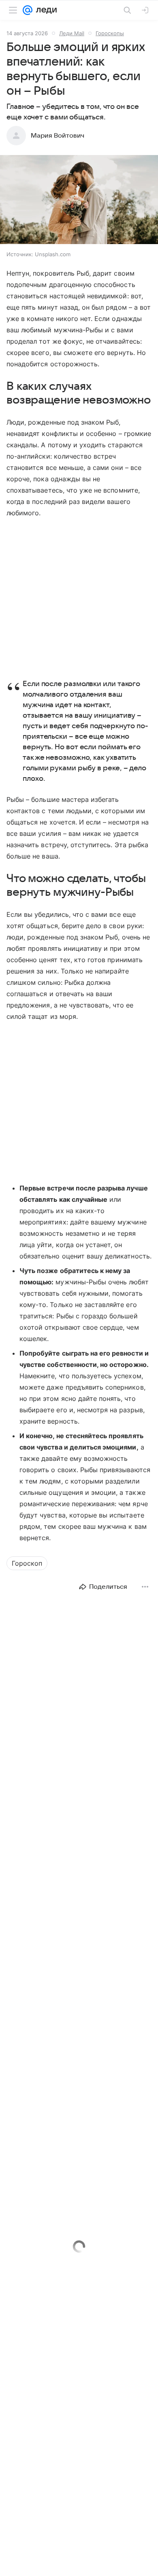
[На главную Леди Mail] (45, 10)
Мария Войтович (58, 136)
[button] (79, 200)
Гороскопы (110, 33)
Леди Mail (72, 33)
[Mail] (28, 10)
